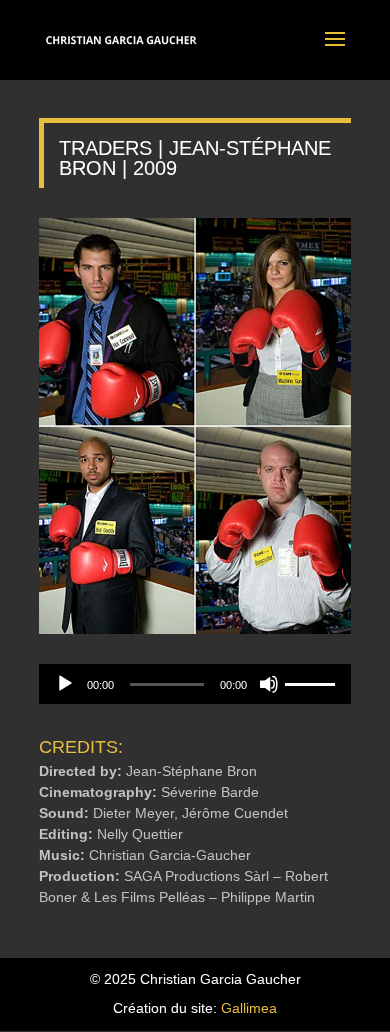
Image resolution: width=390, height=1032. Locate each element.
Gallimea (249, 1008)
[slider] (313, 682)
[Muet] (269, 684)
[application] (195, 684)
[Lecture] (65, 684)
